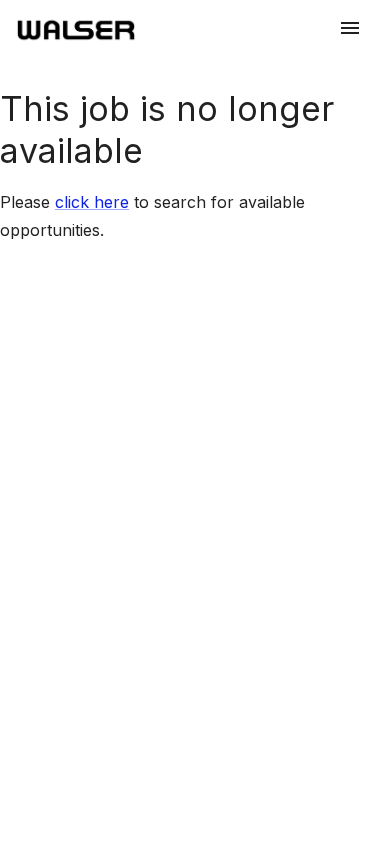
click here (92, 202)
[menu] (350, 28)
